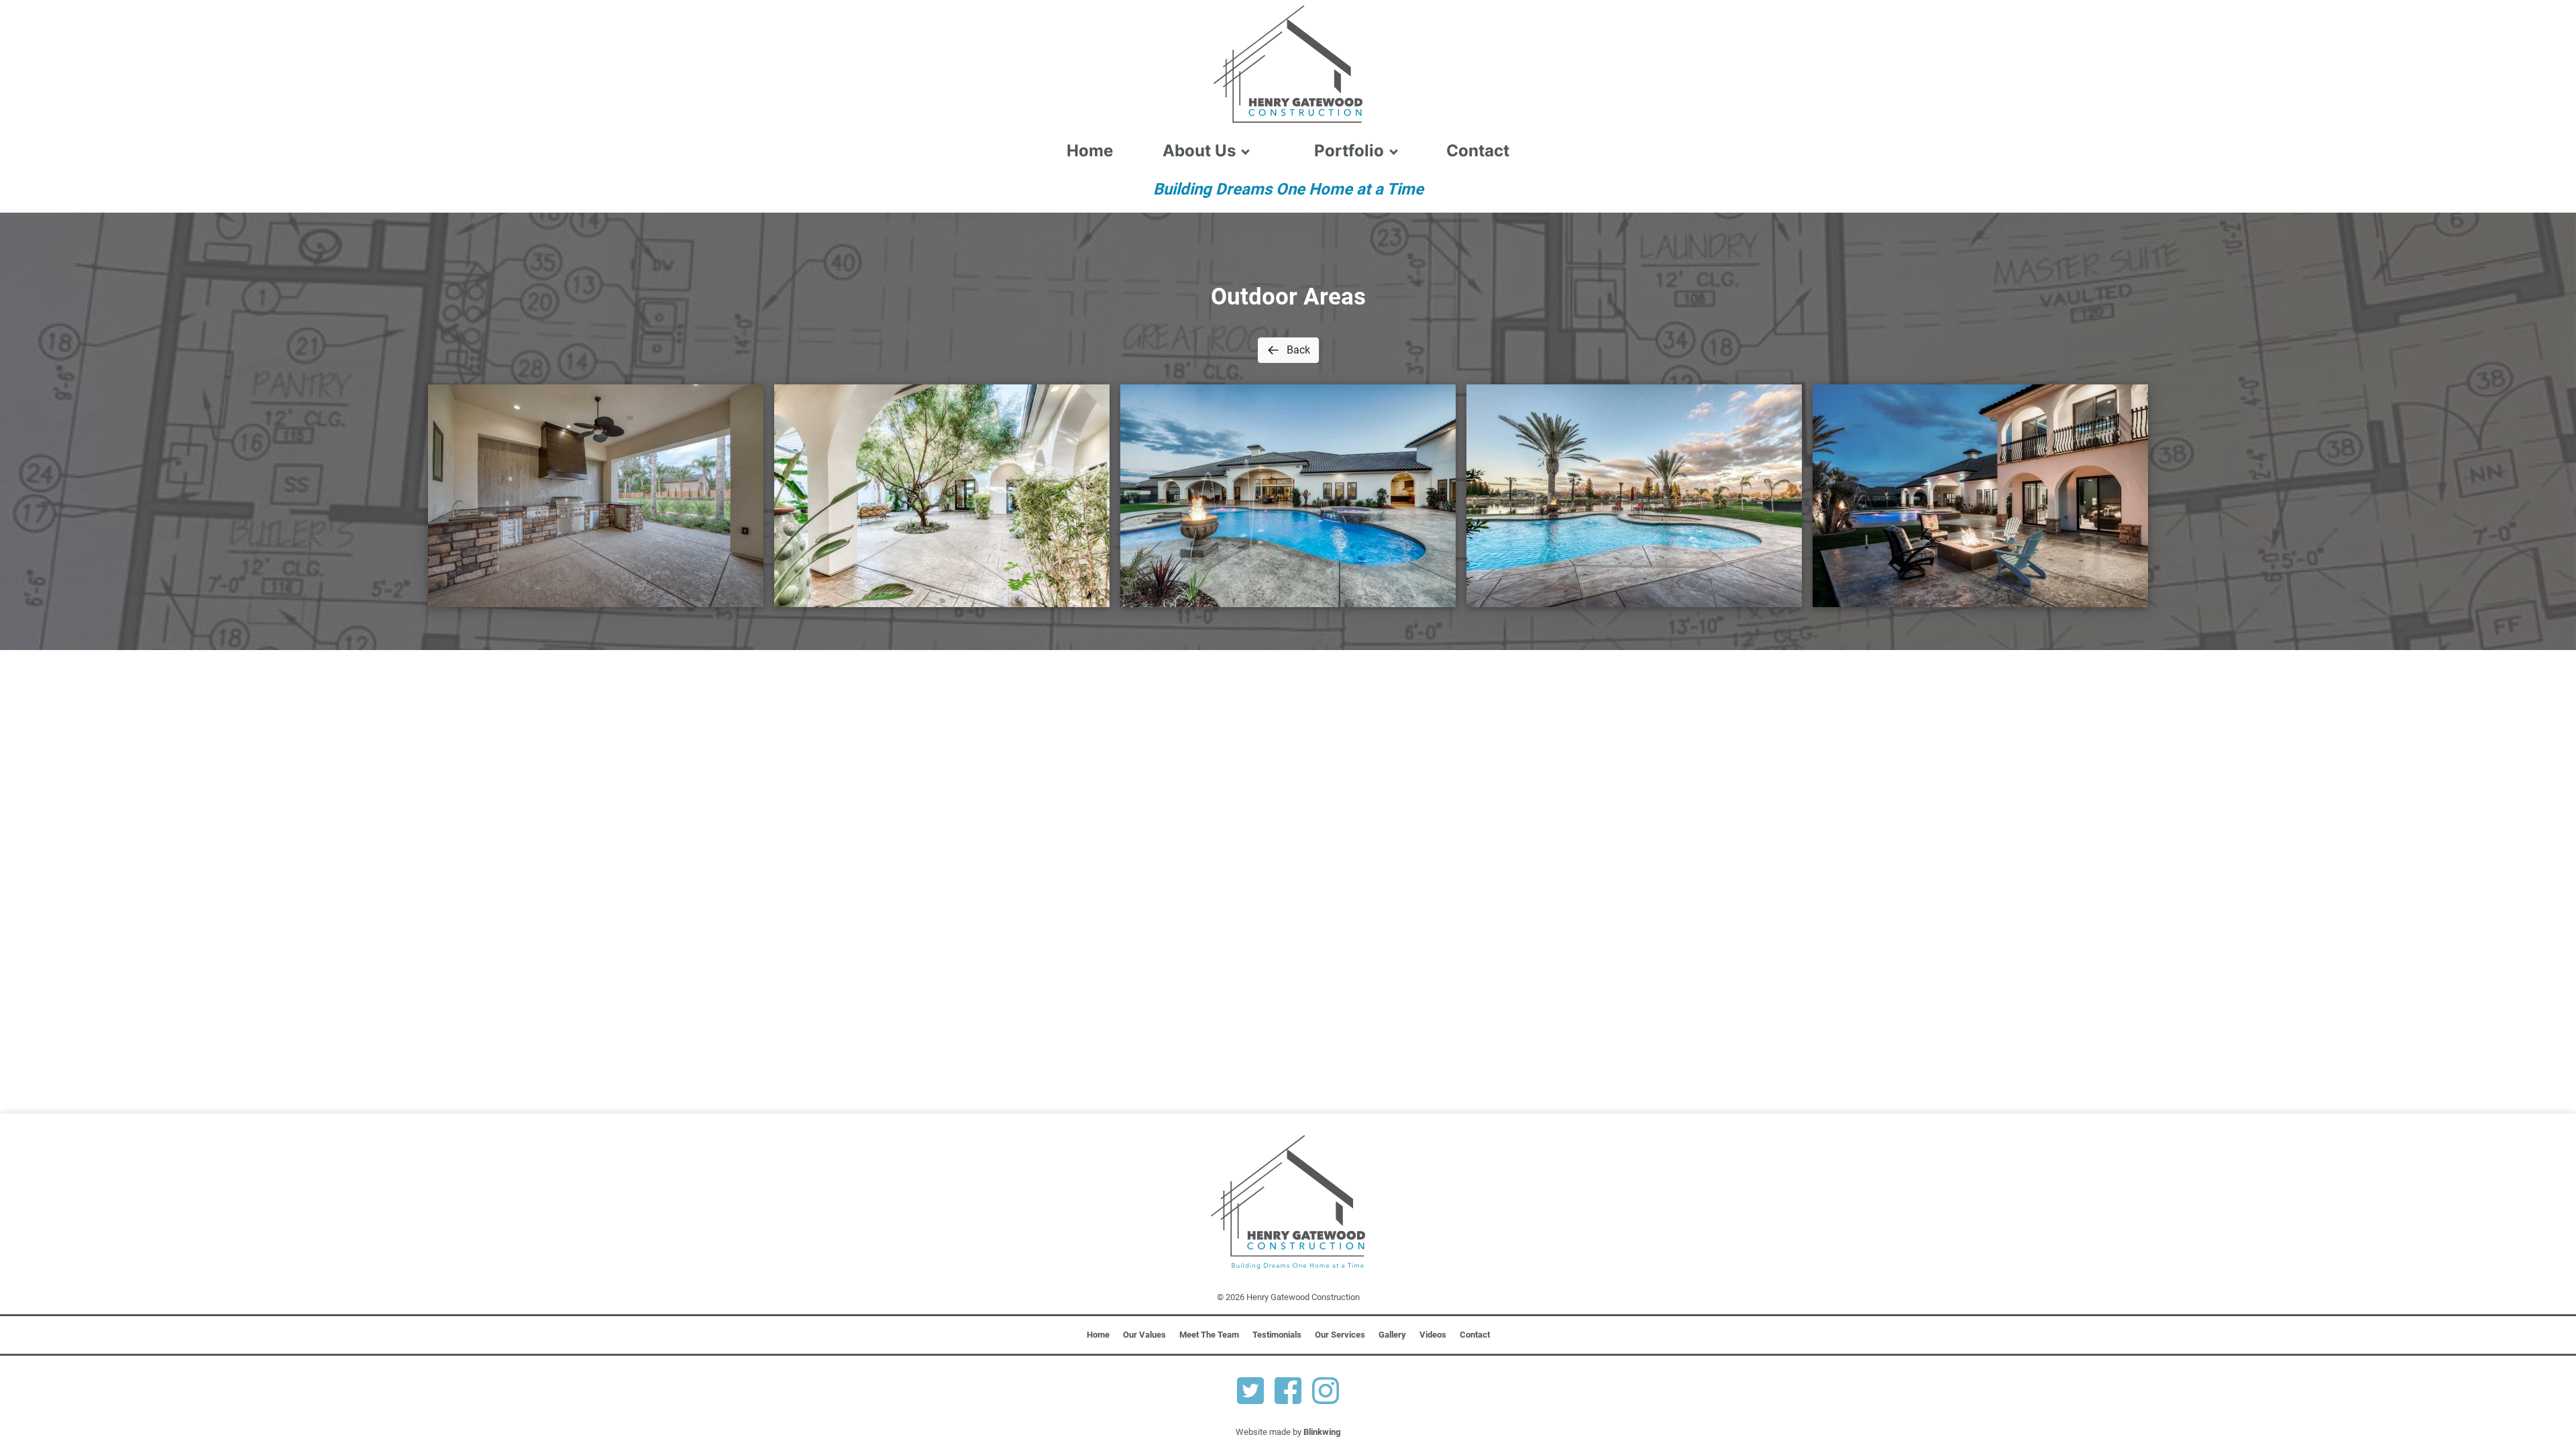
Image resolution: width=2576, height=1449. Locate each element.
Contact (1478, 151)
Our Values (1144, 1335)
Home (1090, 151)
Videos (1433, 1335)
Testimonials (1277, 1335)
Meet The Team (1209, 1335)
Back (1298, 350)
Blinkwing (1322, 1432)
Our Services (1340, 1335)
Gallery (1392, 1335)
